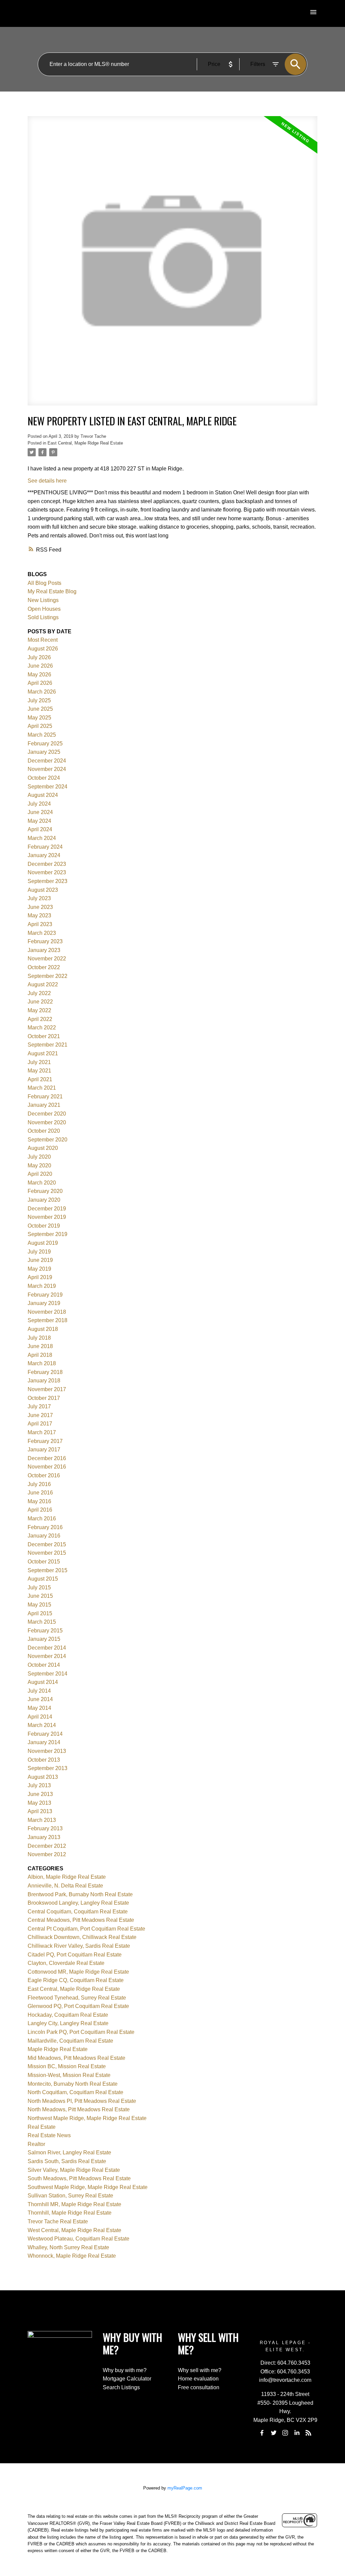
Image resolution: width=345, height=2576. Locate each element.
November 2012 (47, 1854)
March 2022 (42, 1028)
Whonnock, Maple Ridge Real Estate (72, 2256)
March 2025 (42, 735)
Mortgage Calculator (127, 2379)
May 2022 (39, 1010)
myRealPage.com (185, 2488)
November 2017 (47, 1389)
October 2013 (44, 1760)
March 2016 (42, 1519)
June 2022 (40, 1002)
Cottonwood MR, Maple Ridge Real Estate (78, 1972)
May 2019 (39, 1269)
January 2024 (44, 855)
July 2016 (39, 1484)
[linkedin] (297, 2433)
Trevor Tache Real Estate (58, 2221)
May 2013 (39, 1803)
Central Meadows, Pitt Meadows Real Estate (81, 1920)
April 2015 (40, 1613)
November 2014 (47, 1656)
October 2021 (44, 1036)
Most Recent (43, 640)
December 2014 (47, 1648)
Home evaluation (198, 2379)
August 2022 (43, 984)
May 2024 (39, 821)
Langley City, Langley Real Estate (68, 2023)
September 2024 (48, 787)
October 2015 (44, 1562)
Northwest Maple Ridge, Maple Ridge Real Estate (87, 2118)
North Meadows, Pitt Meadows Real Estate (79, 2109)
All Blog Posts (44, 583)
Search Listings (121, 2387)
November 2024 (47, 769)
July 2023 (39, 898)
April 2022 (40, 1019)
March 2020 (42, 1183)
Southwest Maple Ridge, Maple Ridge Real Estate (88, 2187)
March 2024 (42, 838)
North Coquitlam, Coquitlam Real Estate (75, 2092)
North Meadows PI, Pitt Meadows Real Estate (82, 2101)
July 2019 (39, 1252)
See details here (47, 481)
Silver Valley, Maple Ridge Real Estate (74, 2170)
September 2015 (48, 1570)
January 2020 (44, 1200)
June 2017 (40, 1415)
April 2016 (40, 1510)
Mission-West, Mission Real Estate (69, 2075)
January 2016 (44, 1536)
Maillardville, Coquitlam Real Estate (70, 2041)
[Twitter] (274, 2433)
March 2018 (42, 1363)
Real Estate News (49, 2135)
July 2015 (39, 1587)
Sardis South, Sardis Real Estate (67, 2161)
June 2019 (40, 1260)
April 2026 (40, 683)
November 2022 (47, 959)
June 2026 (40, 666)
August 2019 (43, 1243)
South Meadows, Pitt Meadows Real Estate (79, 2178)
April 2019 (40, 1277)
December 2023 (47, 864)
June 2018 (40, 1346)
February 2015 (45, 1631)
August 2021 (43, 1053)
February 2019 (45, 1295)
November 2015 (47, 1553)
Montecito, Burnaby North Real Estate (73, 2084)
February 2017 (45, 1441)
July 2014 (39, 1691)
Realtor (36, 2144)
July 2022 (39, 993)
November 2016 (47, 1467)
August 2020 (43, 1148)
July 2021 (39, 1062)
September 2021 (48, 1045)
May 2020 (39, 1166)
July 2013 (39, 1785)
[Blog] (308, 2433)
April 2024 (40, 829)
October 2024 (44, 778)
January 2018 (44, 1381)
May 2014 (39, 1708)
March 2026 (42, 692)
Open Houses (44, 609)
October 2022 (44, 967)
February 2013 (45, 1828)
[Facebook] (262, 2433)
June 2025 (40, 709)
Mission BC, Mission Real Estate (67, 2066)
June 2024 (40, 812)
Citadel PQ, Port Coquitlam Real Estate (75, 1955)
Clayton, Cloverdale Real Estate (66, 1963)
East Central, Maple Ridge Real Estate (85, 443)
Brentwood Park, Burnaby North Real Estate (80, 1894)
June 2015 (40, 1596)
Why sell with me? (200, 2370)
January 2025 (44, 752)
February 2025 (45, 744)
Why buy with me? (125, 2370)
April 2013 (40, 1811)
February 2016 (45, 1527)
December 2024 (47, 761)
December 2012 (47, 1846)
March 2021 (42, 1088)
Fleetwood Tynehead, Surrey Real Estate (77, 1998)
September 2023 (48, 881)
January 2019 (44, 1303)
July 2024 (39, 804)
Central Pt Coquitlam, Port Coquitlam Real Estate (86, 1929)
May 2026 (39, 675)
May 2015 (39, 1605)
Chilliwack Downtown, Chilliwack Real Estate (82, 1937)
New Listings (43, 600)
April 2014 (40, 1717)
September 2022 (48, 976)
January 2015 (44, 1639)
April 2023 (40, 924)
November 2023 (47, 872)
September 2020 (48, 1140)
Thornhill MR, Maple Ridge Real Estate (74, 2204)
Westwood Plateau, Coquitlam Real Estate (79, 2239)
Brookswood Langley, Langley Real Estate (78, 1903)
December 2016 (47, 1458)
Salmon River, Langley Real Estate (69, 2152)
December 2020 (47, 1114)
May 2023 (39, 915)
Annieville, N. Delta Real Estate (65, 1886)
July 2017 (39, 1406)
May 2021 (39, 1071)
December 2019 (47, 1209)
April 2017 (40, 1424)
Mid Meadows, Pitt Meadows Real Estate (76, 2058)
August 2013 (43, 1777)
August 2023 (43, 890)
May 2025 (39, 718)
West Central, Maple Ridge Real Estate (74, 2230)
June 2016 (40, 1493)
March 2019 (42, 1286)
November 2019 (47, 1217)
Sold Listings (43, 617)
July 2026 (39, 657)
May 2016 (39, 1501)
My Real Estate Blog (52, 591)
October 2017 (44, 1398)
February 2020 (45, 1191)
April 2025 (40, 726)
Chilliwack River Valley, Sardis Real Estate (79, 1946)
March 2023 (42, 933)
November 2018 (47, 1312)
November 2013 (47, 1751)
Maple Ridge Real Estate (58, 2049)
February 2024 (45, 847)
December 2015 (47, 1544)
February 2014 (45, 1734)
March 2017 (42, 1432)
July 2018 (39, 1338)
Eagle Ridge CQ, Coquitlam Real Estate (76, 1980)
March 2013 (42, 1820)
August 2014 (43, 1682)
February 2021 (45, 1097)
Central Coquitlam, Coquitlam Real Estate (78, 1912)
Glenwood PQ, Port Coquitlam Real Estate (78, 2006)
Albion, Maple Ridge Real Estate (67, 1877)
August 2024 (43, 795)
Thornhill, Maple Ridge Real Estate (70, 2213)
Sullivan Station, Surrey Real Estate (70, 2196)
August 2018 (43, 1329)
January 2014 (44, 1742)
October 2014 (44, 1665)
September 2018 (48, 1320)
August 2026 (43, 649)
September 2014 (48, 1674)
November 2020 (47, 1122)
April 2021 (40, 1079)
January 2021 (44, 1105)
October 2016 (44, 1475)
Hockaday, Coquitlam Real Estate (68, 2015)
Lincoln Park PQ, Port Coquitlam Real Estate (81, 2032)
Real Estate (42, 2127)
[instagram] (285, 2433)
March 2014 (42, 1725)
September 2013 (48, 1768)
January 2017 (44, 1450)
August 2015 (43, 1579)
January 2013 (44, 1837)
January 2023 (44, 950)
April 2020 (40, 1174)
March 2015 (42, 1622)
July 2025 (39, 700)
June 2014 (40, 1699)
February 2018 (45, 1372)
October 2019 (44, 1226)
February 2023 (45, 941)
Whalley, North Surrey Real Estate (68, 2247)
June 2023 (40, 907)
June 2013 (40, 1794)
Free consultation (199, 2387)
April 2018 (40, 1355)
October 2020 (44, 1131)
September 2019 (48, 1234)
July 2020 (39, 1157)
